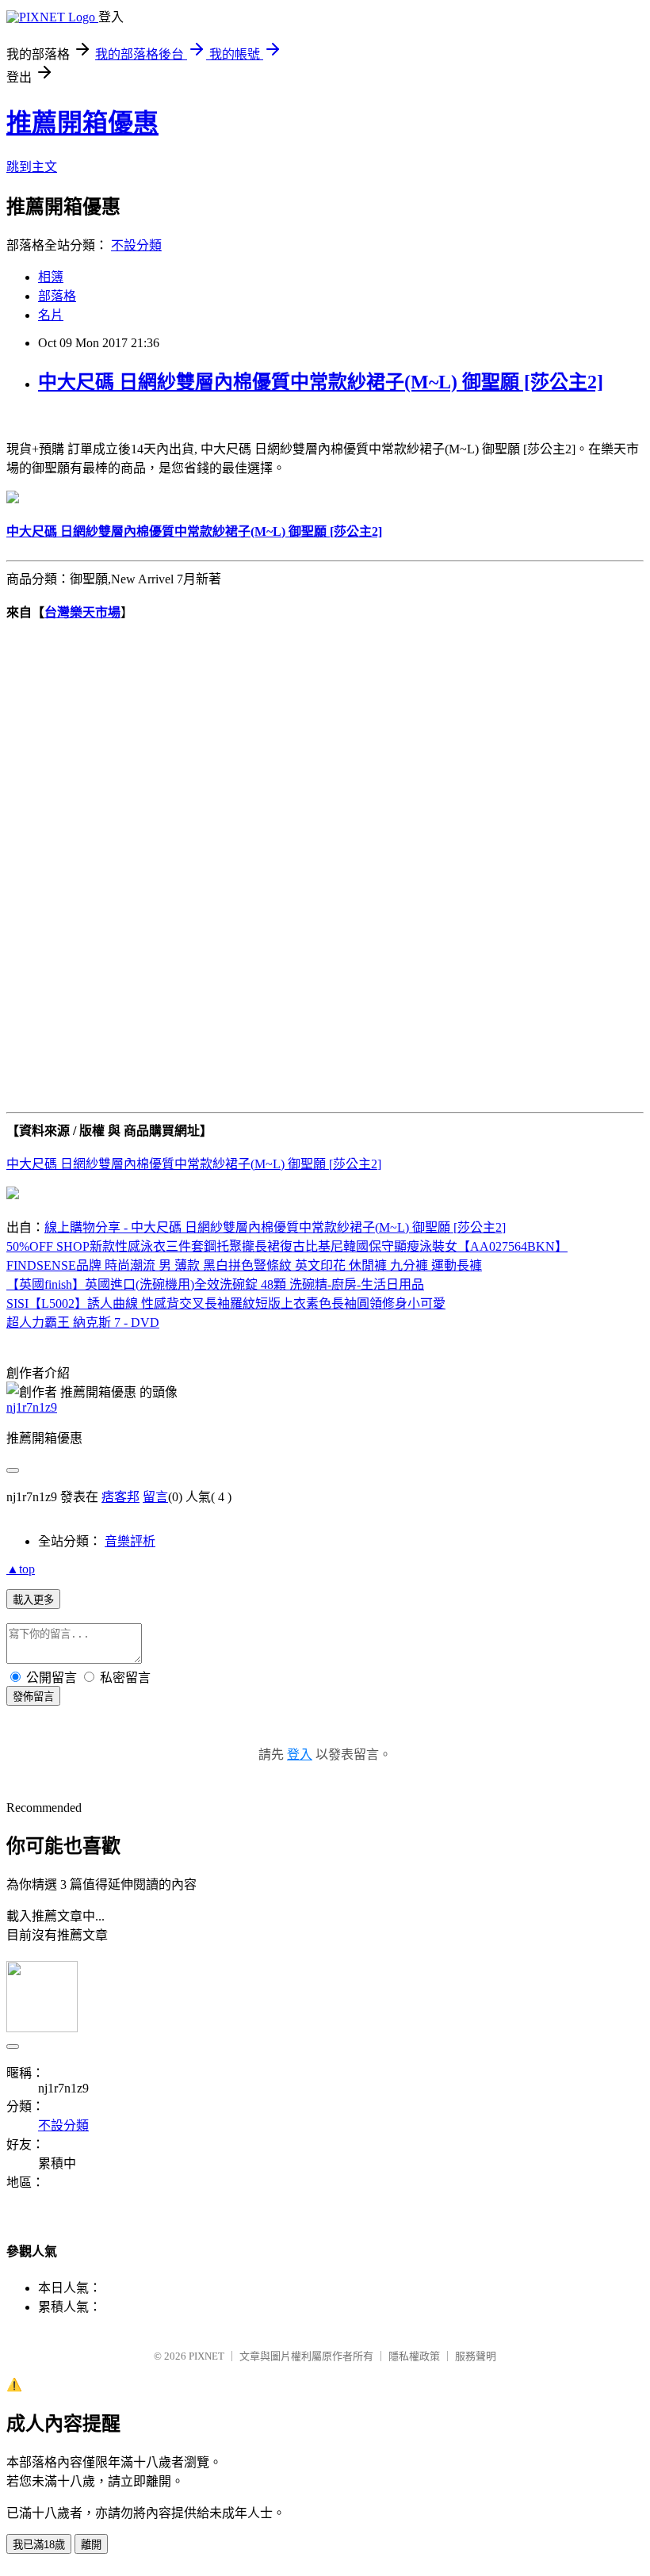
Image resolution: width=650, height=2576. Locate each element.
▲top (21, 1569)
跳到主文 (32, 167)
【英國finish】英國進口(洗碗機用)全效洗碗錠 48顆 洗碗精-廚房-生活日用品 (215, 1284)
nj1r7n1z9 (32, 1407)
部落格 (57, 296)
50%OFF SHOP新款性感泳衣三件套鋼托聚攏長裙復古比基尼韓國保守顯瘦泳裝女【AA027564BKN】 (287, 1246)
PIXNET (206, 2356)
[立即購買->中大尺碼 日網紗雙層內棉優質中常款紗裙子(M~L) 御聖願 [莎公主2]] (13, 499)
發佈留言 (33, 1697)
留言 (155, 1497)
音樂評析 (130, 1541)
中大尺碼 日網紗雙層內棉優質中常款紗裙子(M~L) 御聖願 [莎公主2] (321, 382)
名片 (51, 315)
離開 (91, 2545)
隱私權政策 (414, 2356)
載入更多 (33, 1600)
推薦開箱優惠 (82, 123)
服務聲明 (476, 2356)
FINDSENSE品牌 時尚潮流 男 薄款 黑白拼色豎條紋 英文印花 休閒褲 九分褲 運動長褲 (244, 1265)
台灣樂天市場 (82, 612)
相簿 (51, 277)
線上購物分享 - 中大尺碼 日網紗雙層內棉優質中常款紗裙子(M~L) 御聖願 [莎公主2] (275, 1227)
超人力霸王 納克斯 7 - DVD (83, 1322)
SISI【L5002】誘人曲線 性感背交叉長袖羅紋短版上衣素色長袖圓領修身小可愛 (226, 1303)
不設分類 (136, 245)
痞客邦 (120, 1497)
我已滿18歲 (39, 2545)
